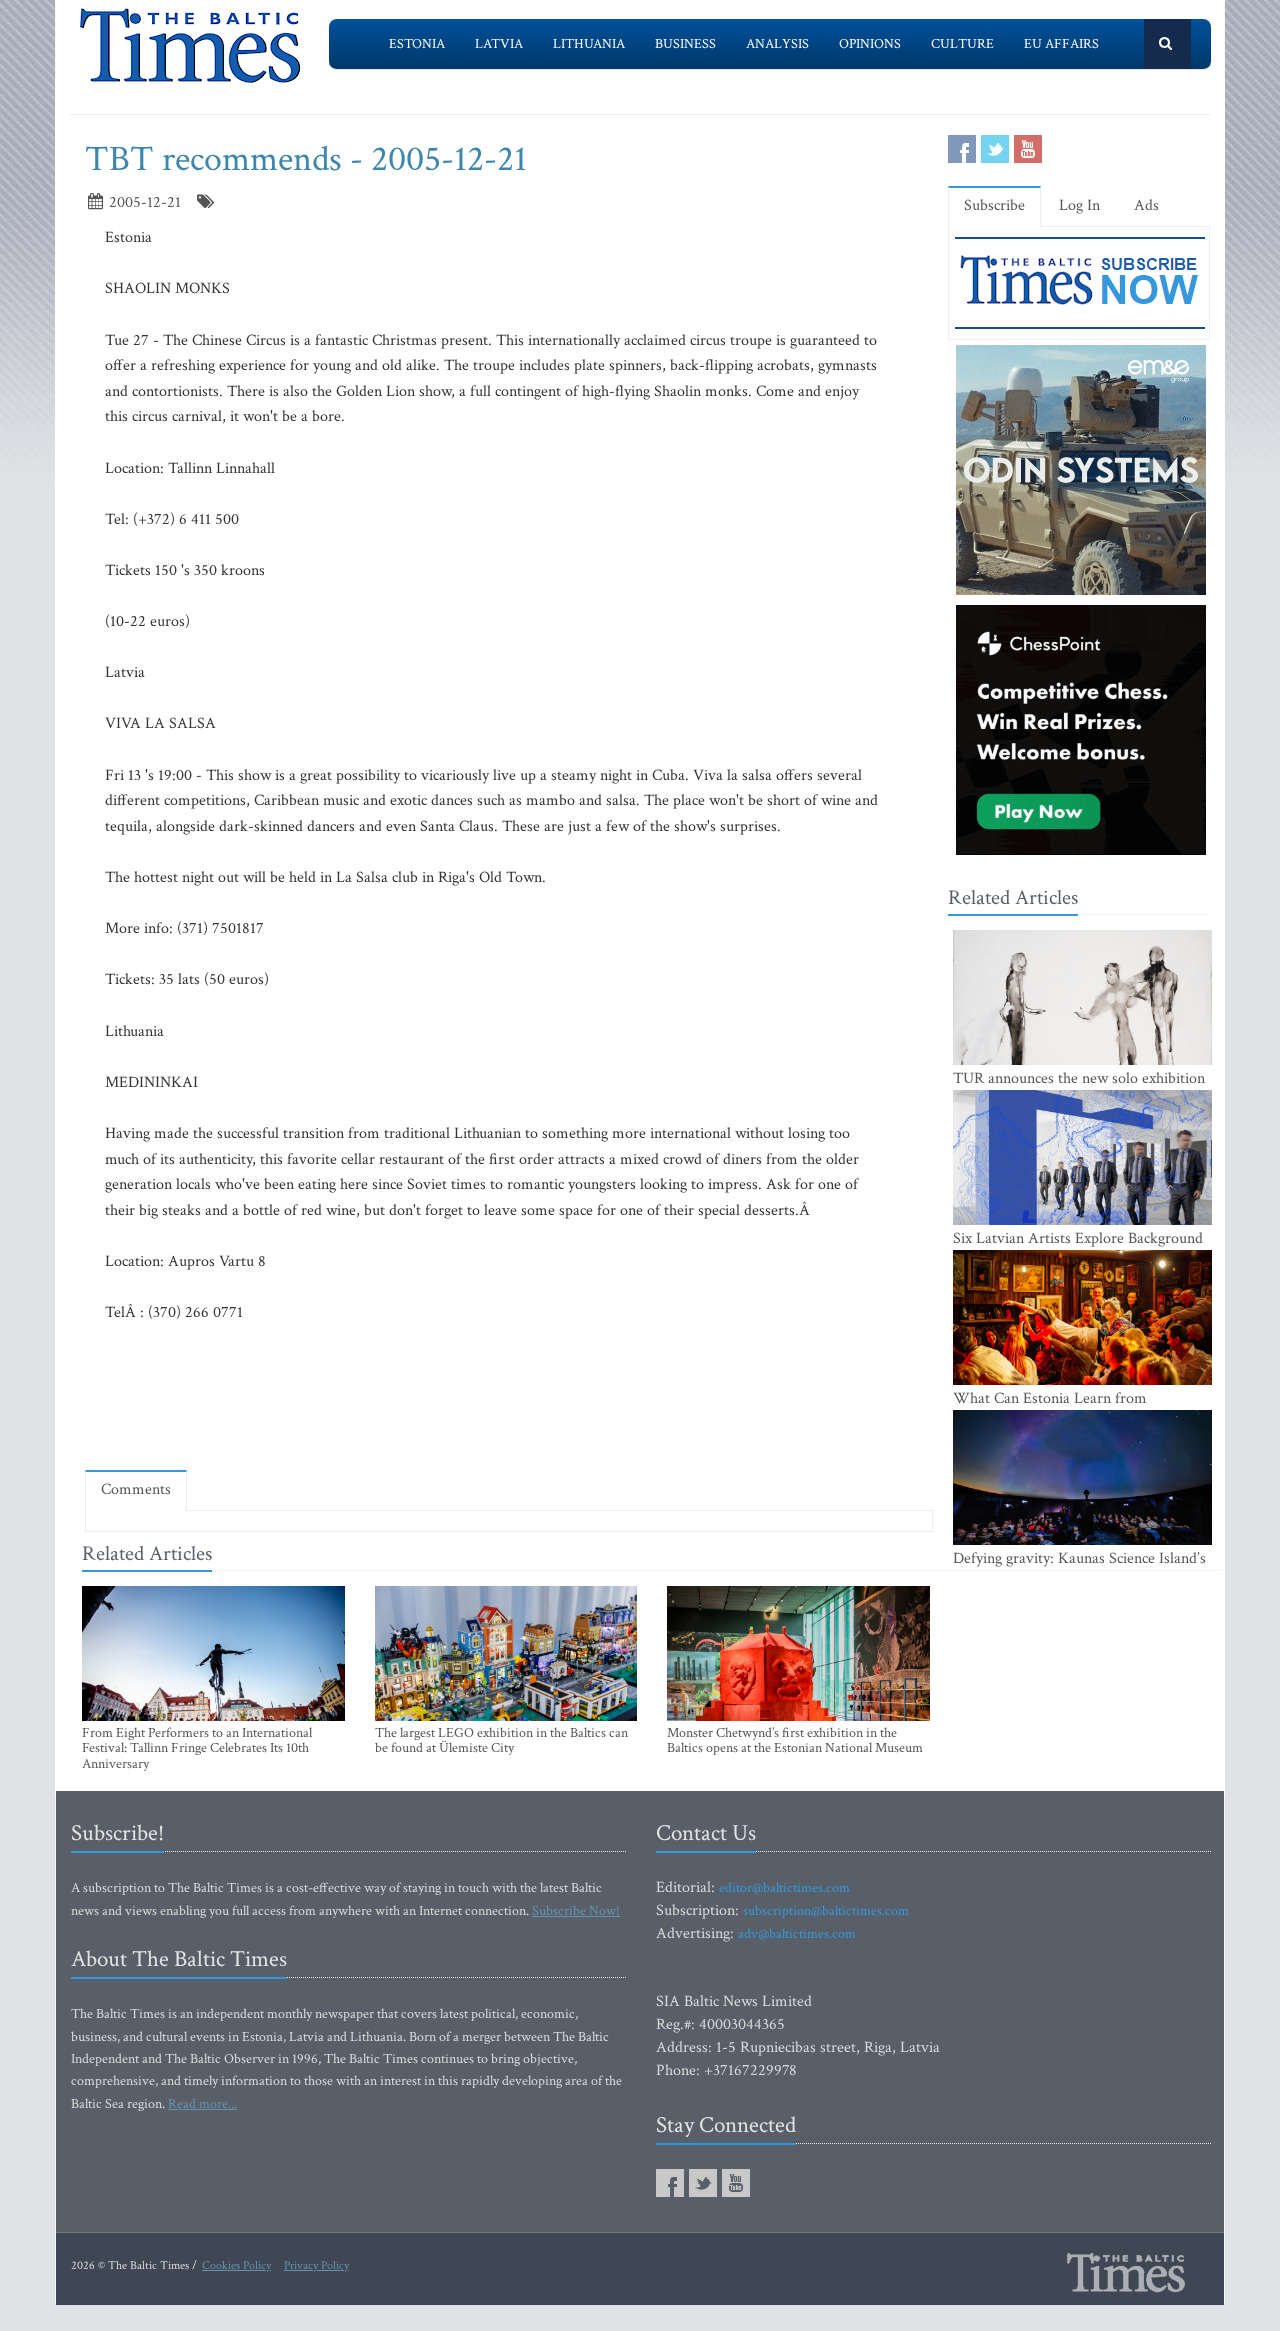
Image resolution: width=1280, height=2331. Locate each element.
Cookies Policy (236, 2265)
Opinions (870, 44)
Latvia (499, 44)
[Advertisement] (509, 1396)
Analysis (777, 44)
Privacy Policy (316, 2265)
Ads (1146, 205)
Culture (962, 44)
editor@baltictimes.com (784, 1888)
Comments (136, 1489)
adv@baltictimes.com (797, 1934)
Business (685, 44)
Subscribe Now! (576, 1911)
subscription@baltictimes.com (826, 1911)
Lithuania (589, 44)
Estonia (417, 44)
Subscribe (994, 205)
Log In (1079, 205)
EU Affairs (1061, 44)
